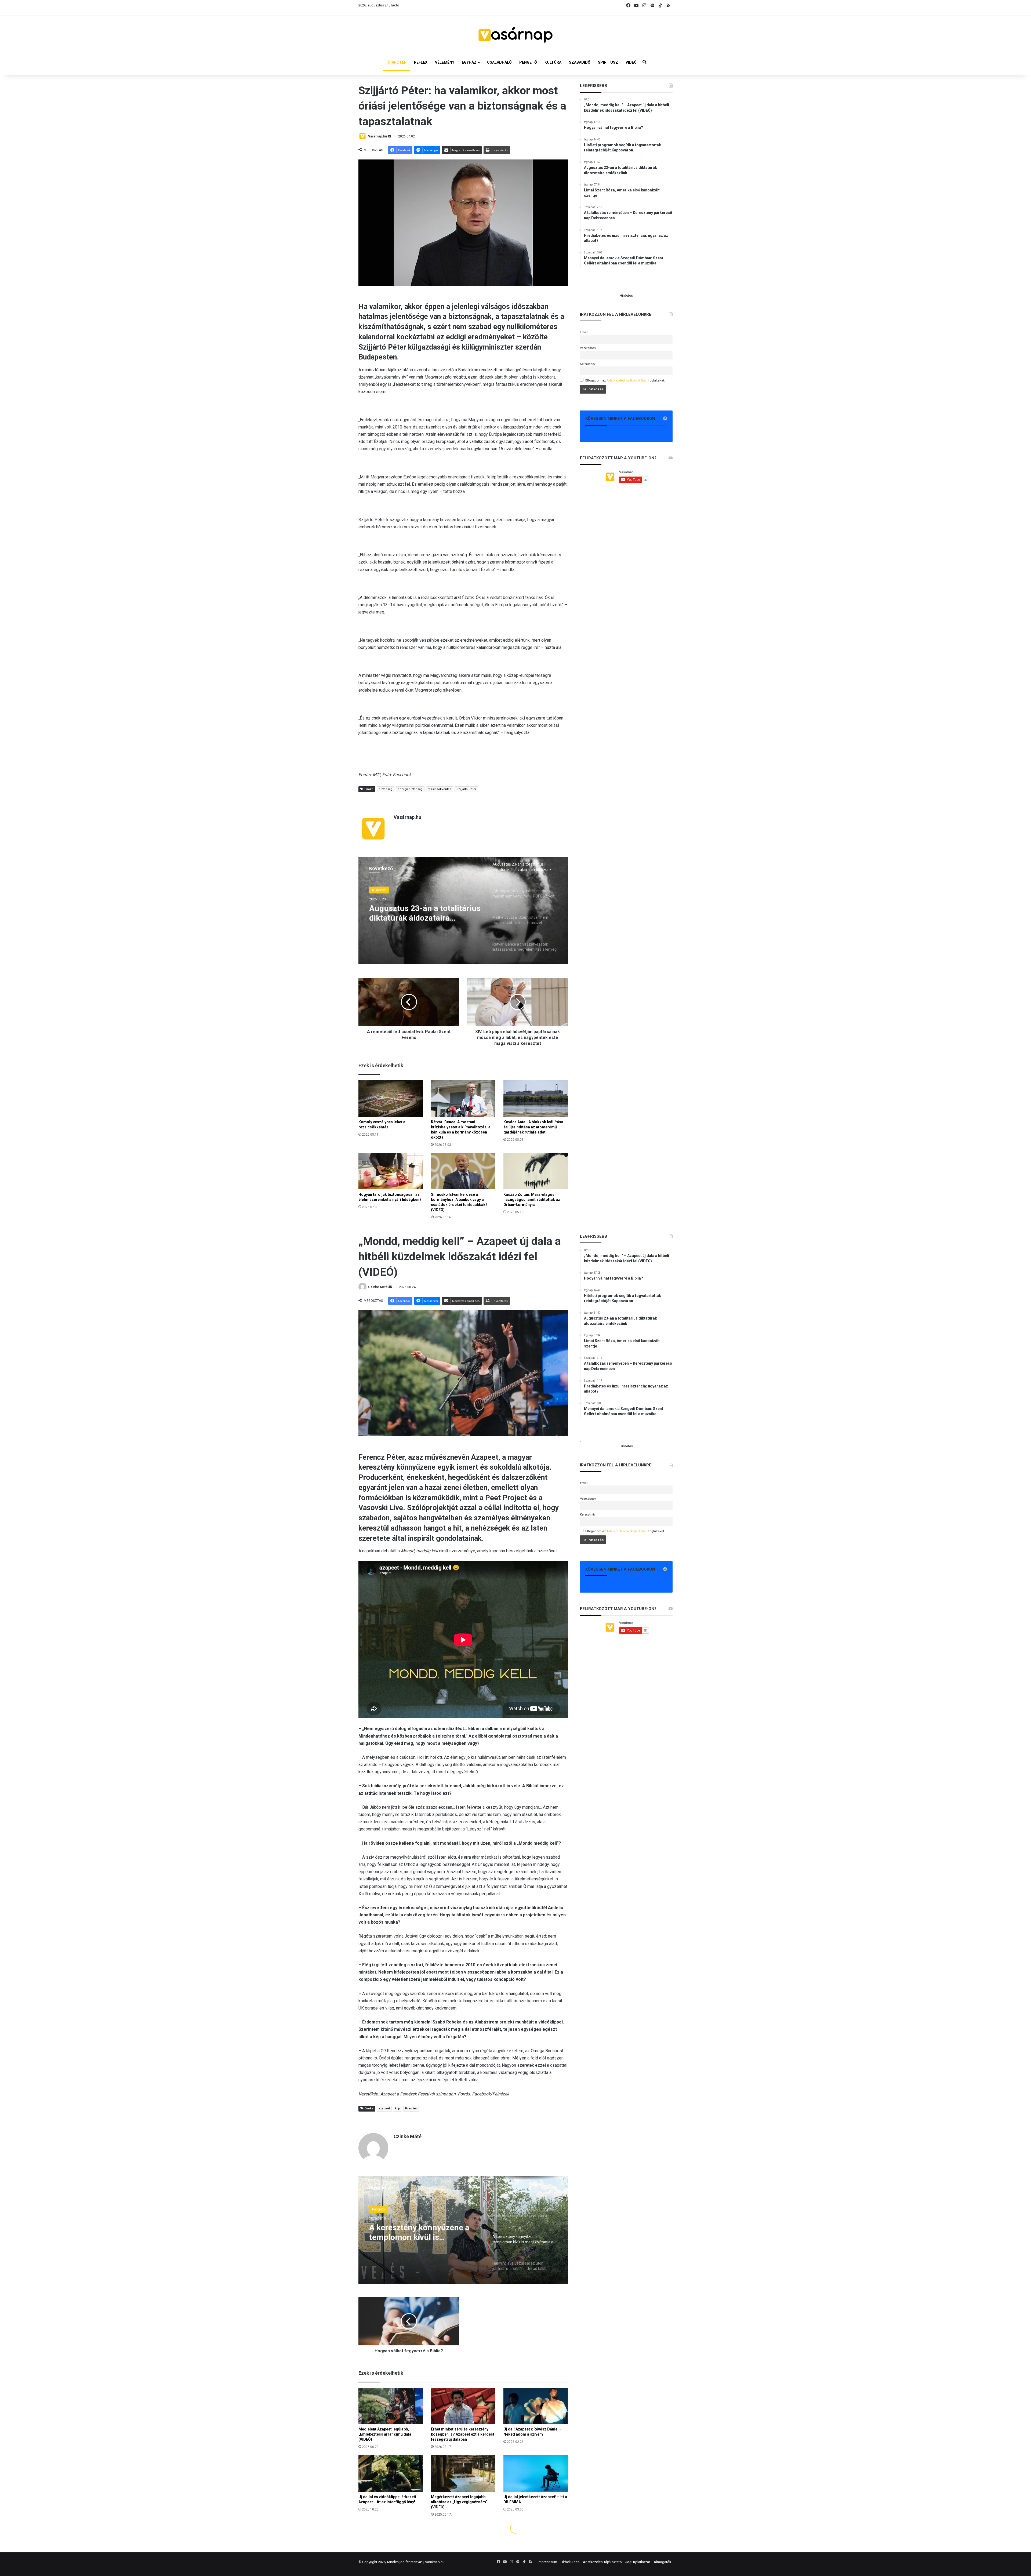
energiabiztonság (410, 789)
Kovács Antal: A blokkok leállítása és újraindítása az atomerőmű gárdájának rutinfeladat (533, 1127)
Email (584, 332)
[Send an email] (389, 136)
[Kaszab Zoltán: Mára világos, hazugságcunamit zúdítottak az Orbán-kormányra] (536, 1171)
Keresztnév (588, 364)
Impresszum (547, 2562)
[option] (463, 911)
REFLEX (421, 62)
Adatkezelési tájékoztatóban (627, 380)
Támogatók (662, 2562)
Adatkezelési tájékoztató (602, 2562)
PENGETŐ (528, 62)
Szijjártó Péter (466, 789)
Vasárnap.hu (377, 136)
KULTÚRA (553, 62)
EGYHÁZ (469, 62)
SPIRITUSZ (608, 62)
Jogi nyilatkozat (638, 2562)
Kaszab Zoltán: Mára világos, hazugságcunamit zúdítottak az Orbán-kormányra (532, 1200)
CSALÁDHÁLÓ (499, 62)
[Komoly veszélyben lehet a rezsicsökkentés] (391, 1098)
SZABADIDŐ (580, 62)
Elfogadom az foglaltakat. (625, 380)
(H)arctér (379, 890)
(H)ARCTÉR (396, 62)
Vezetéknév (588, 348)
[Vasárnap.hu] (515, 35)
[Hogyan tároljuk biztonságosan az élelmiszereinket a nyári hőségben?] (391, 1171)
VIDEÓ (631, 62)
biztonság (386, 789)
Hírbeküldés (570, 2562)
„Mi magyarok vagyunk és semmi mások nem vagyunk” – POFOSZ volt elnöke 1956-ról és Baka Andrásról (425, 913)
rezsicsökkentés (440, 789)
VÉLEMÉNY (445, 62)
